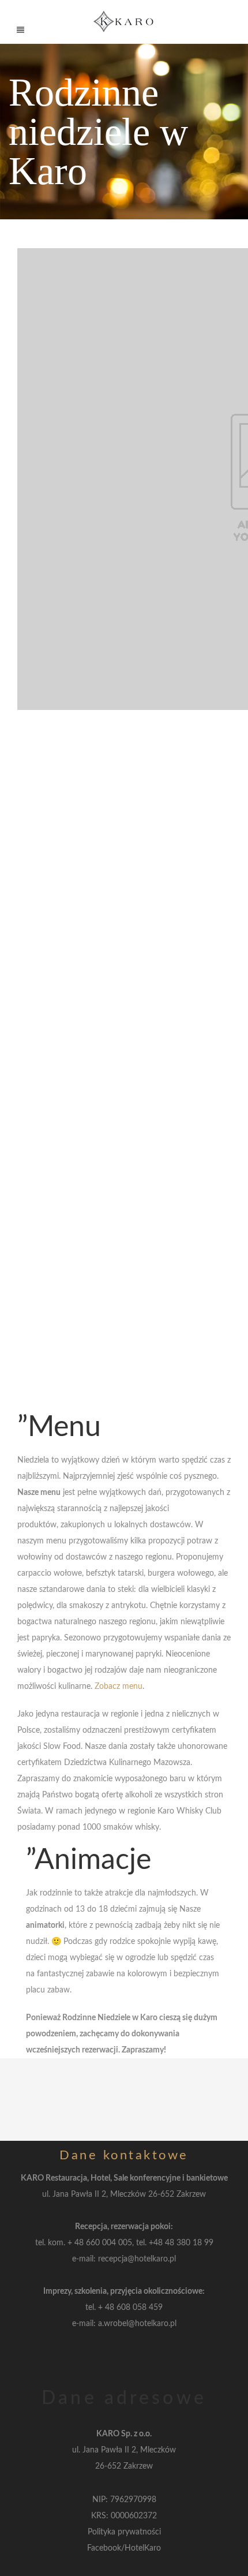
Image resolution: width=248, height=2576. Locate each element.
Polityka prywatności (124, 2532)
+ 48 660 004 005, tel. (108, 2243)
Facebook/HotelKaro (124, 2548)
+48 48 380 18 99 (181, 2243)
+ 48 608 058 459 (130, 2308)
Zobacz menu (119, 1687)
